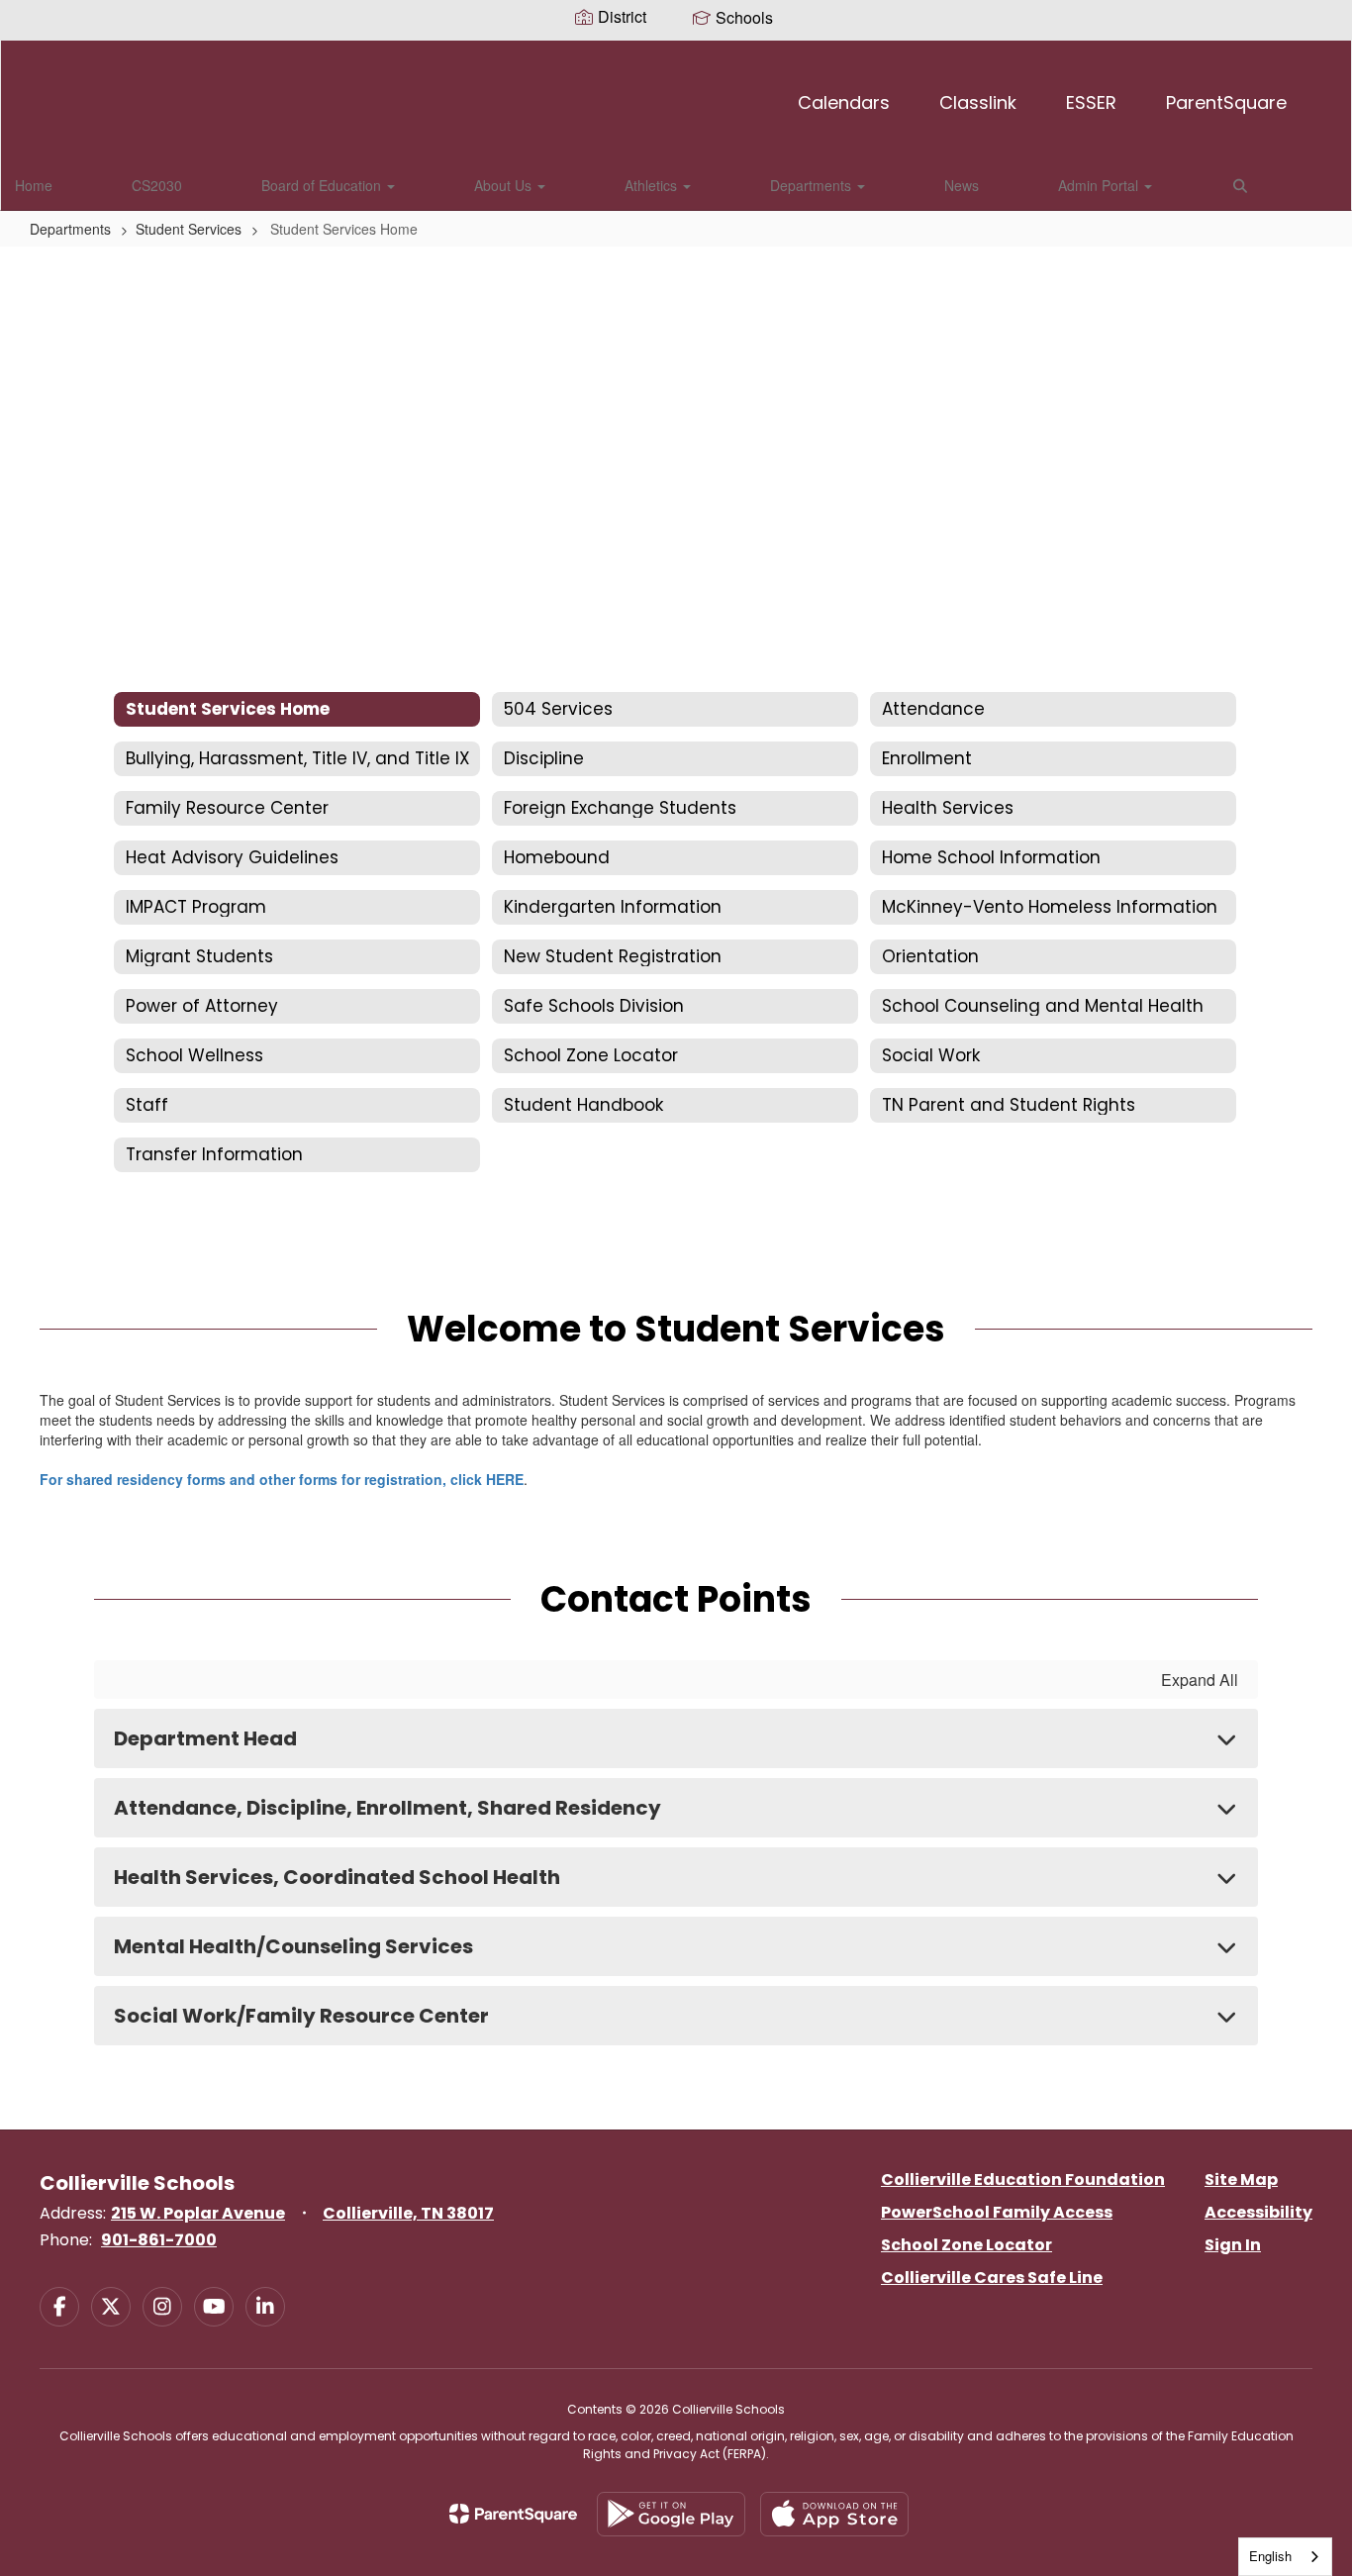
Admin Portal (1100, 185)
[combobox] (1285, 2557)
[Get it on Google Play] (671, 2514)
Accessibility (1258, 2212)
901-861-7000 (159, 2240)
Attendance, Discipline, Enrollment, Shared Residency (387, 1808)
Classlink (978, 102)
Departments (813, 185)
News (962, 185)
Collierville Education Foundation (1023, 2180)
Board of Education (323, 185)
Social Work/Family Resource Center (301, 2016)
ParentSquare (1226, 102)
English (1270, 2556)
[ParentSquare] (513, 2514)
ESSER (1091, 102)
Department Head (205, 1738)
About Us (505, 185)
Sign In (1233, 2245)
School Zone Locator (966, 2245)
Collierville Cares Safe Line (992, 2278)
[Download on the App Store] (834, 2514)
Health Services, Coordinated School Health (337, 1877)
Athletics (653, 185)
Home (34, 185)
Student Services (189, 229)
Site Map (1241, 2180)
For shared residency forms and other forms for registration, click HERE (282, 1479)
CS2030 (157, 185)
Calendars (844, 102)
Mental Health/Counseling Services (293, 1946)
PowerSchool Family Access (997, 2212)
